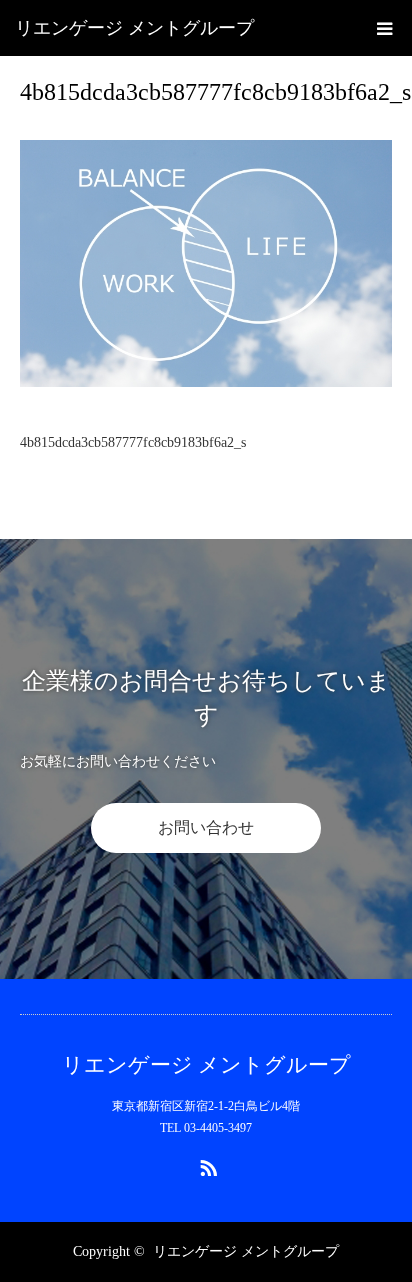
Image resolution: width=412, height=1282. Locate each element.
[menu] (384, 28)
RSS (206, 1164)
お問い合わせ (206, 827)
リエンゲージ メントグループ (134, 28)
